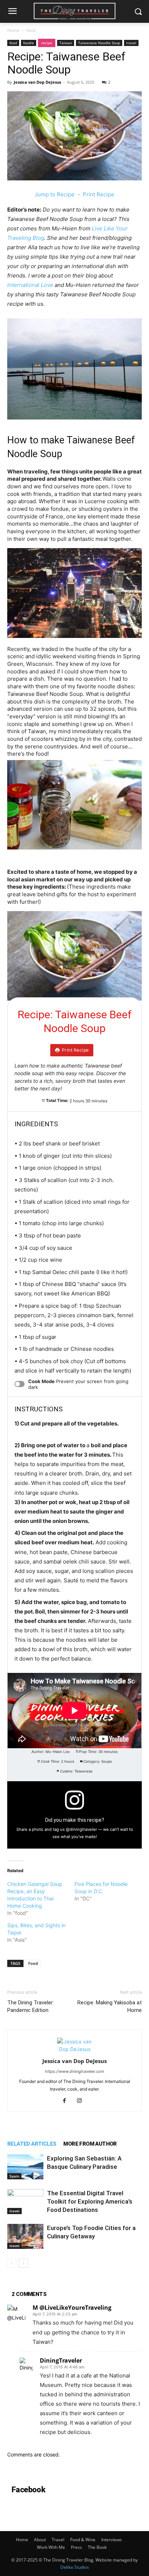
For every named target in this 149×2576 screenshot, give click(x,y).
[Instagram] (82, 2101)
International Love (30, 285)
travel (131, 43)
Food (33, 1963)
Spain (14, 2176)
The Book (97, 2547)
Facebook (28, 2490)
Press (76, 2547)
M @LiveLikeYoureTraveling (72, 2308)
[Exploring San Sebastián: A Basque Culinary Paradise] (25, 2167)
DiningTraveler (61, 2360)
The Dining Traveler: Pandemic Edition (31, 2006)
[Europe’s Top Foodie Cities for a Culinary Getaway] (25, 2236)
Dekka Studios (75, 2567)
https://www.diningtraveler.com (74, 2071)
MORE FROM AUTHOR (90, 2144)
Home (13, 30)
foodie (29, 43)
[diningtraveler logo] (74, 11)
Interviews (112, 2540)
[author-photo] (74, 2049)
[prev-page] (12, 2263)
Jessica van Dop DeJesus (37, 82)
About (40, 2540)
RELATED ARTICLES (32, 2144)
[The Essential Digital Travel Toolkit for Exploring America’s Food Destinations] (25, 2202)
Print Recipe (99, 194)
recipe (47, 43)
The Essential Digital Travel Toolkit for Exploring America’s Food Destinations (90, 2201)
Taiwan (66, 43)
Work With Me (51, 2547)
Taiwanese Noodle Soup (99, 43)
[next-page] (23, 2263)
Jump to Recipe (55, 194)
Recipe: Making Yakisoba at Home (110, 2006)
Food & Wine (83, 2540)
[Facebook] (67, 2101)
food (31, 30)
